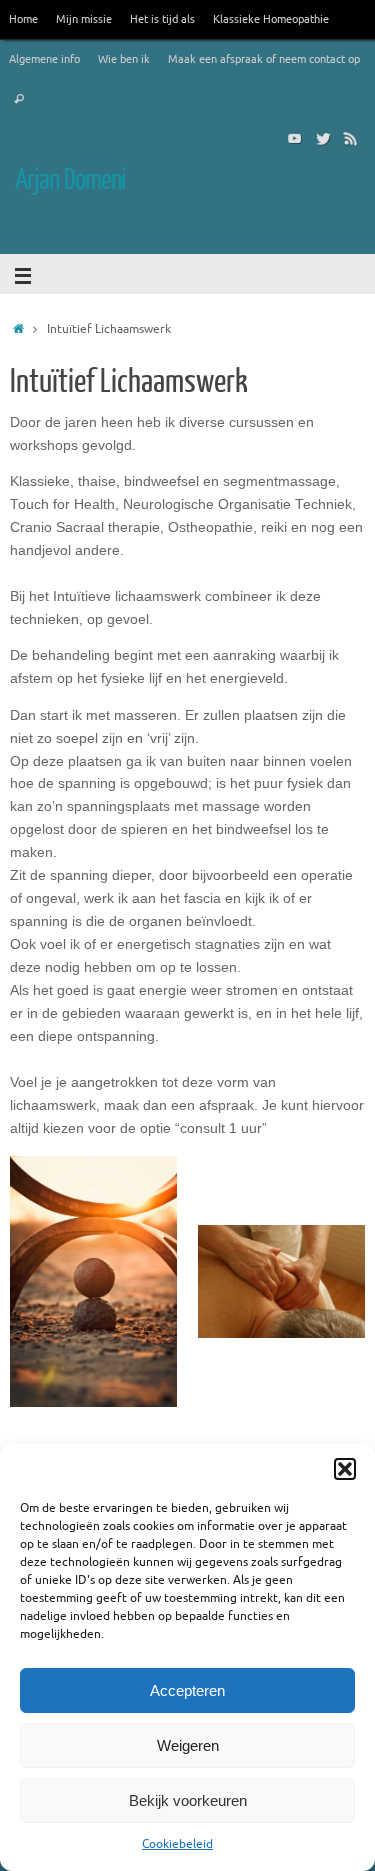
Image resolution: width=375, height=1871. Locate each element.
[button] (345, 1469)
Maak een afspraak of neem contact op (264, 59)
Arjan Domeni (70, 180)
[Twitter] (323, 138)
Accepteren (187, 1690)
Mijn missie (84, 19)
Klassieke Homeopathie (271, 19)
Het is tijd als (162, 19)
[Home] (18, 329)
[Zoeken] (19, 99)
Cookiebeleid (177, 1844)
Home (23, 19)
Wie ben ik (124, 59)
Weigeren (188, 1745)
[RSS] (351, 138)
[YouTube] (295, 138)
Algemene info (44, 59)
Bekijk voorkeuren (188, 1800)
